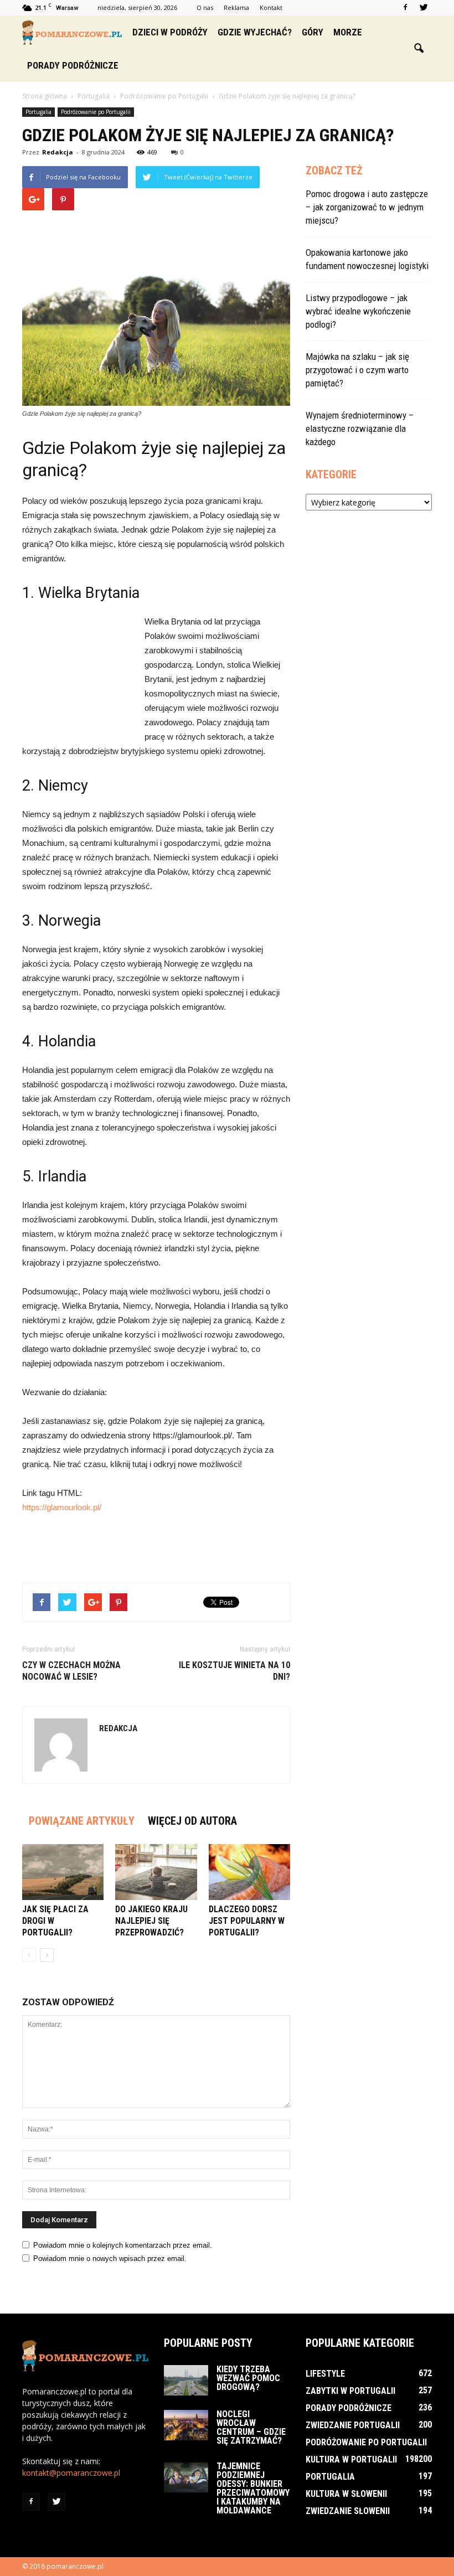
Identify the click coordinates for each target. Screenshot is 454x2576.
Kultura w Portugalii (351, 2459)
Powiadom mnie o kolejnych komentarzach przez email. (123, 2245)
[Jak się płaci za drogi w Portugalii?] (63, 1872)
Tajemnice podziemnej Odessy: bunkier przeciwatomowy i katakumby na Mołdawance (253, 2488)
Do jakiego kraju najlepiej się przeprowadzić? (151, 1921)
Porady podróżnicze (73, 65)
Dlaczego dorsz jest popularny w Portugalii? (247, 1921)
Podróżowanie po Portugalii (96, 112)
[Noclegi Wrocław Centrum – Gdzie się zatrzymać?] (186, 2425)
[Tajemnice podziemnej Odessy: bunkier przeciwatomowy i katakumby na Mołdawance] (186, 2477)
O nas (205, 7)
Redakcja (58, 152)
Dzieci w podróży (170, 32)
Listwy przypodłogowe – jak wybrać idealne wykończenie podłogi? (358, 311)
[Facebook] (405, 8)
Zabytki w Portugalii (350, 2391)
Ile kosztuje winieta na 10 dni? (234, 1671)
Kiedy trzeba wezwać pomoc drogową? (248, 2378)
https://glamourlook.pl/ (62, 1507)
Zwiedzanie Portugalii (353, 2425)
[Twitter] (424, 8)
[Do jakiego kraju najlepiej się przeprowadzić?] (156, 1872)
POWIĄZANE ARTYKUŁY (82, 1821)
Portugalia (38, 112)
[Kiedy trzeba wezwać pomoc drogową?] (186, 2380)
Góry (313, 32)
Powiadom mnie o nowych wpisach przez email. (110, 2258)
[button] (419, 49)
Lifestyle (325, 2374)
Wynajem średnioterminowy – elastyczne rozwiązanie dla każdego (360, 429)
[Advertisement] (78, 675)
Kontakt (271, 7)
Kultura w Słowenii (346, 2494)
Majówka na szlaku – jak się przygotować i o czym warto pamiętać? (357, 370)
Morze (348, 32)
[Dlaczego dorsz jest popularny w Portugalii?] (249, 1872)
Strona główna (45, 96)
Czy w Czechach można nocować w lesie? (71, 1671)
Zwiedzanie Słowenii (348, 2511)
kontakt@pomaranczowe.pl (71, 2473)
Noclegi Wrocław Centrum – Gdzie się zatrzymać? (251, 2427)
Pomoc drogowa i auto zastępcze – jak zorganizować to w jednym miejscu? (367, 207)
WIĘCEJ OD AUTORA (192, 1821)
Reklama (236, 7)
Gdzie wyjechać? (255, 32)
